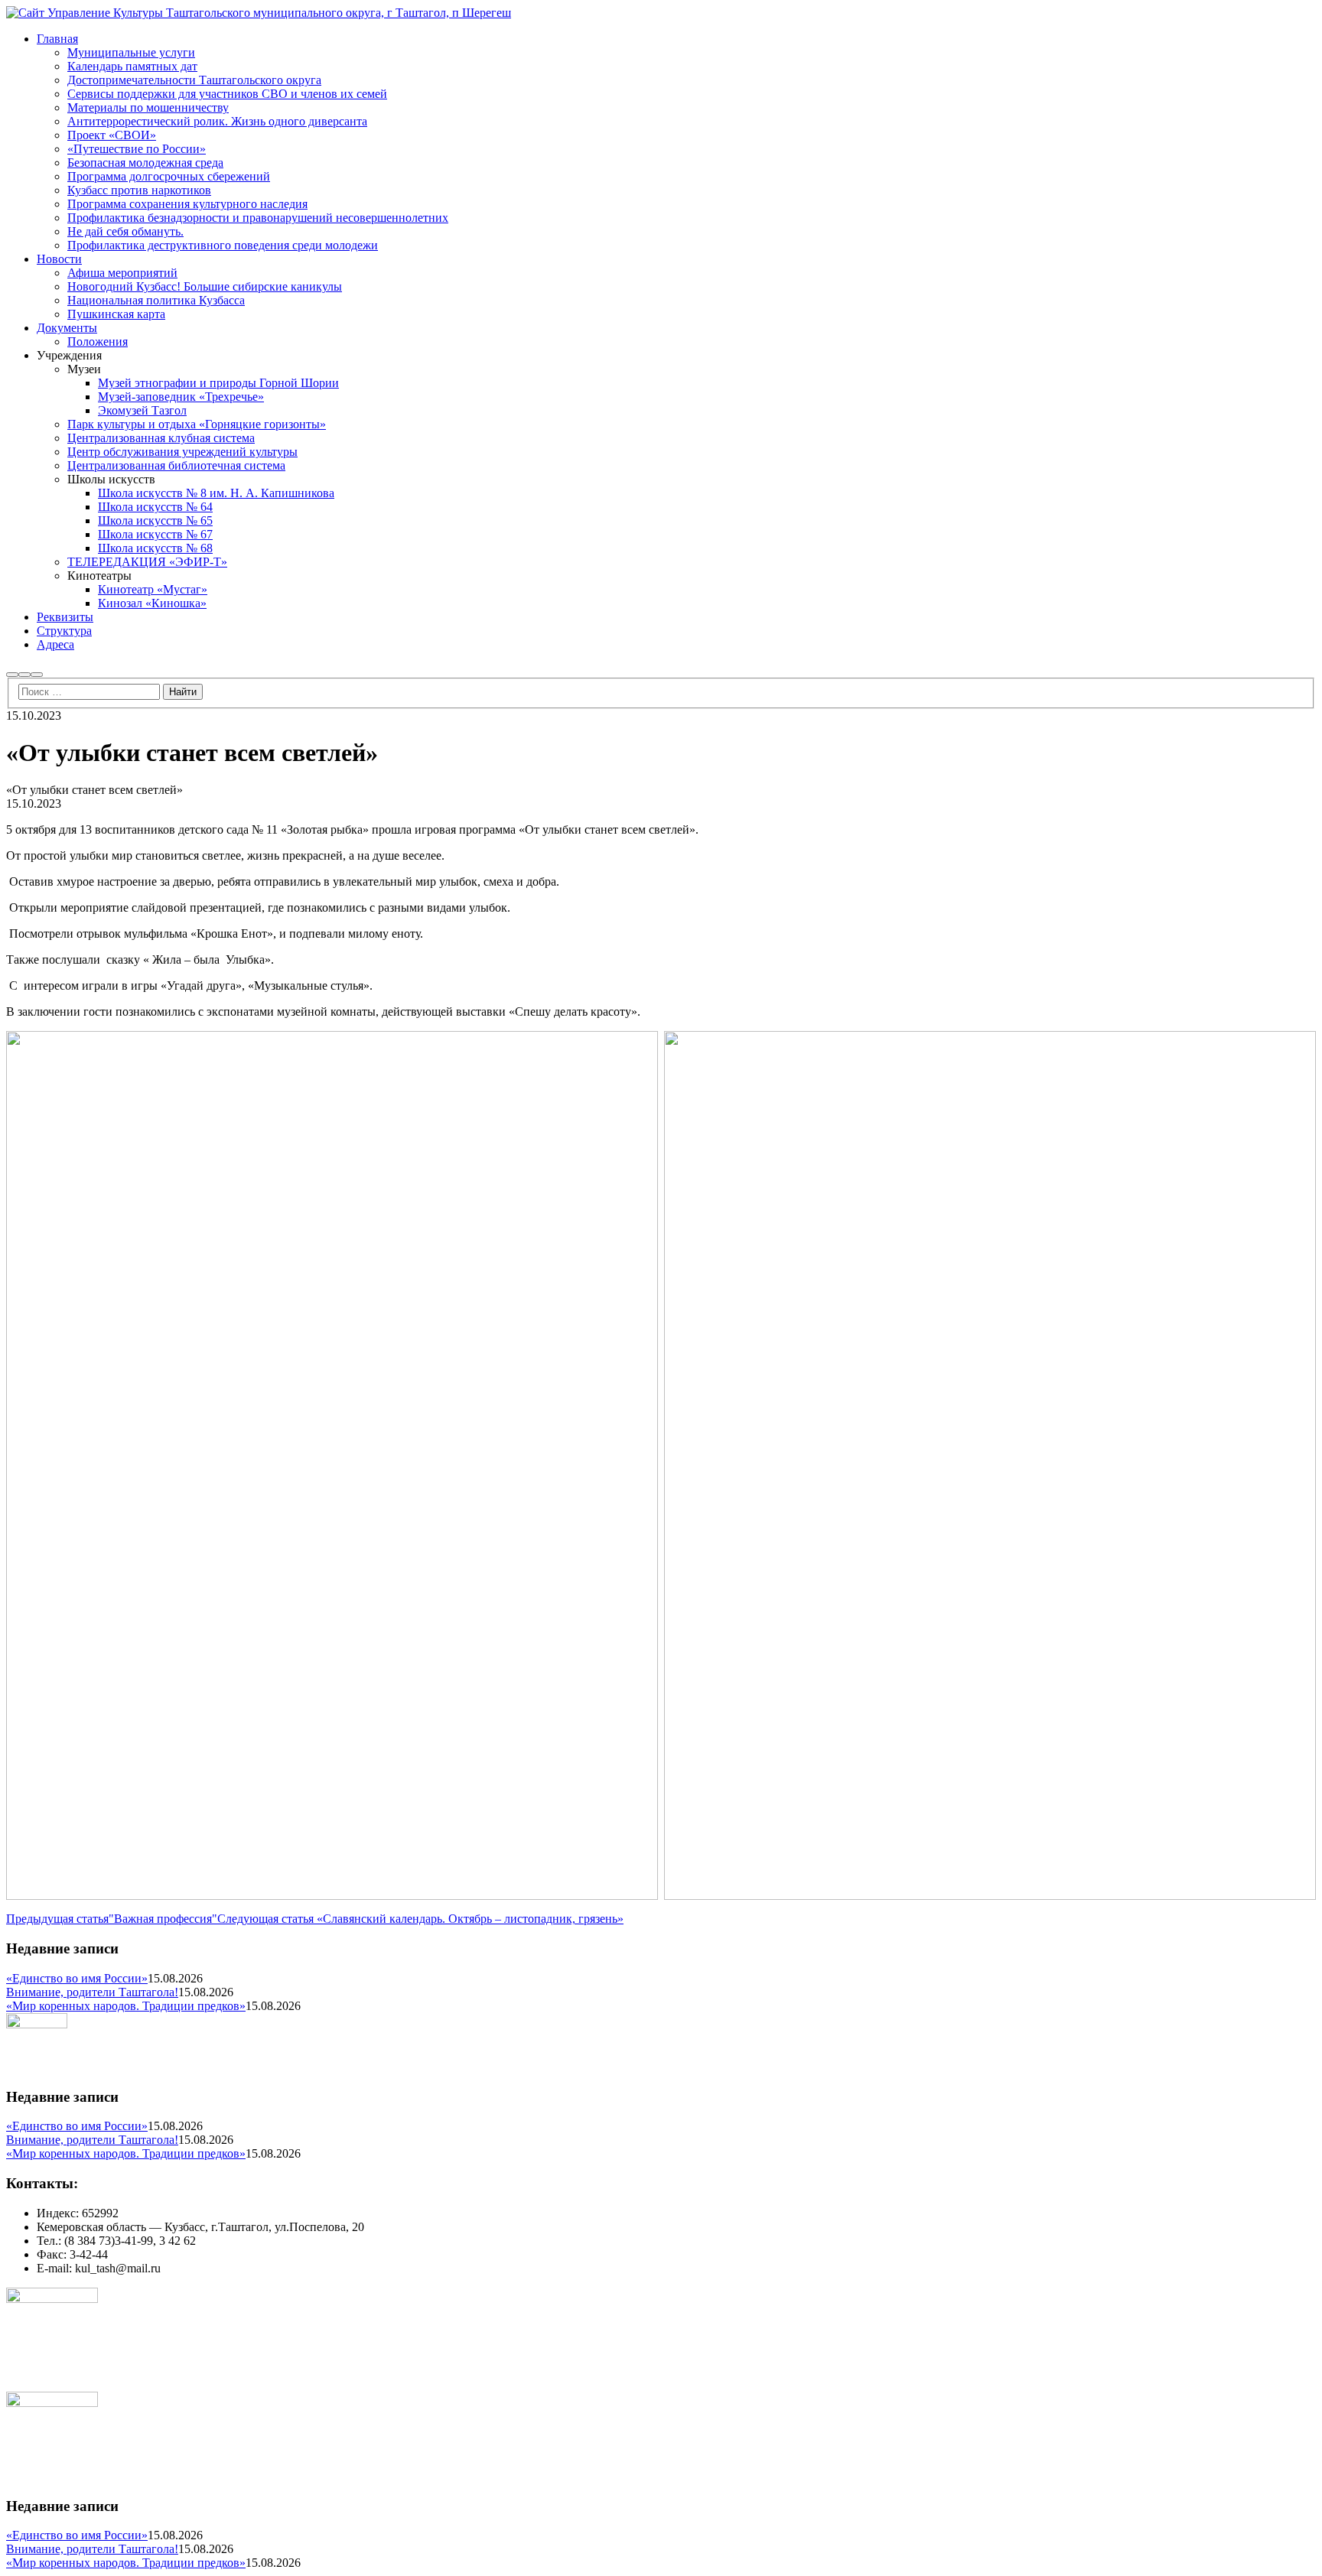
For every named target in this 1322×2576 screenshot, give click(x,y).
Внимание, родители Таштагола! (92, 1992)
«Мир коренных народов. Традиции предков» (126, 2006)
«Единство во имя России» (77, 1978)
